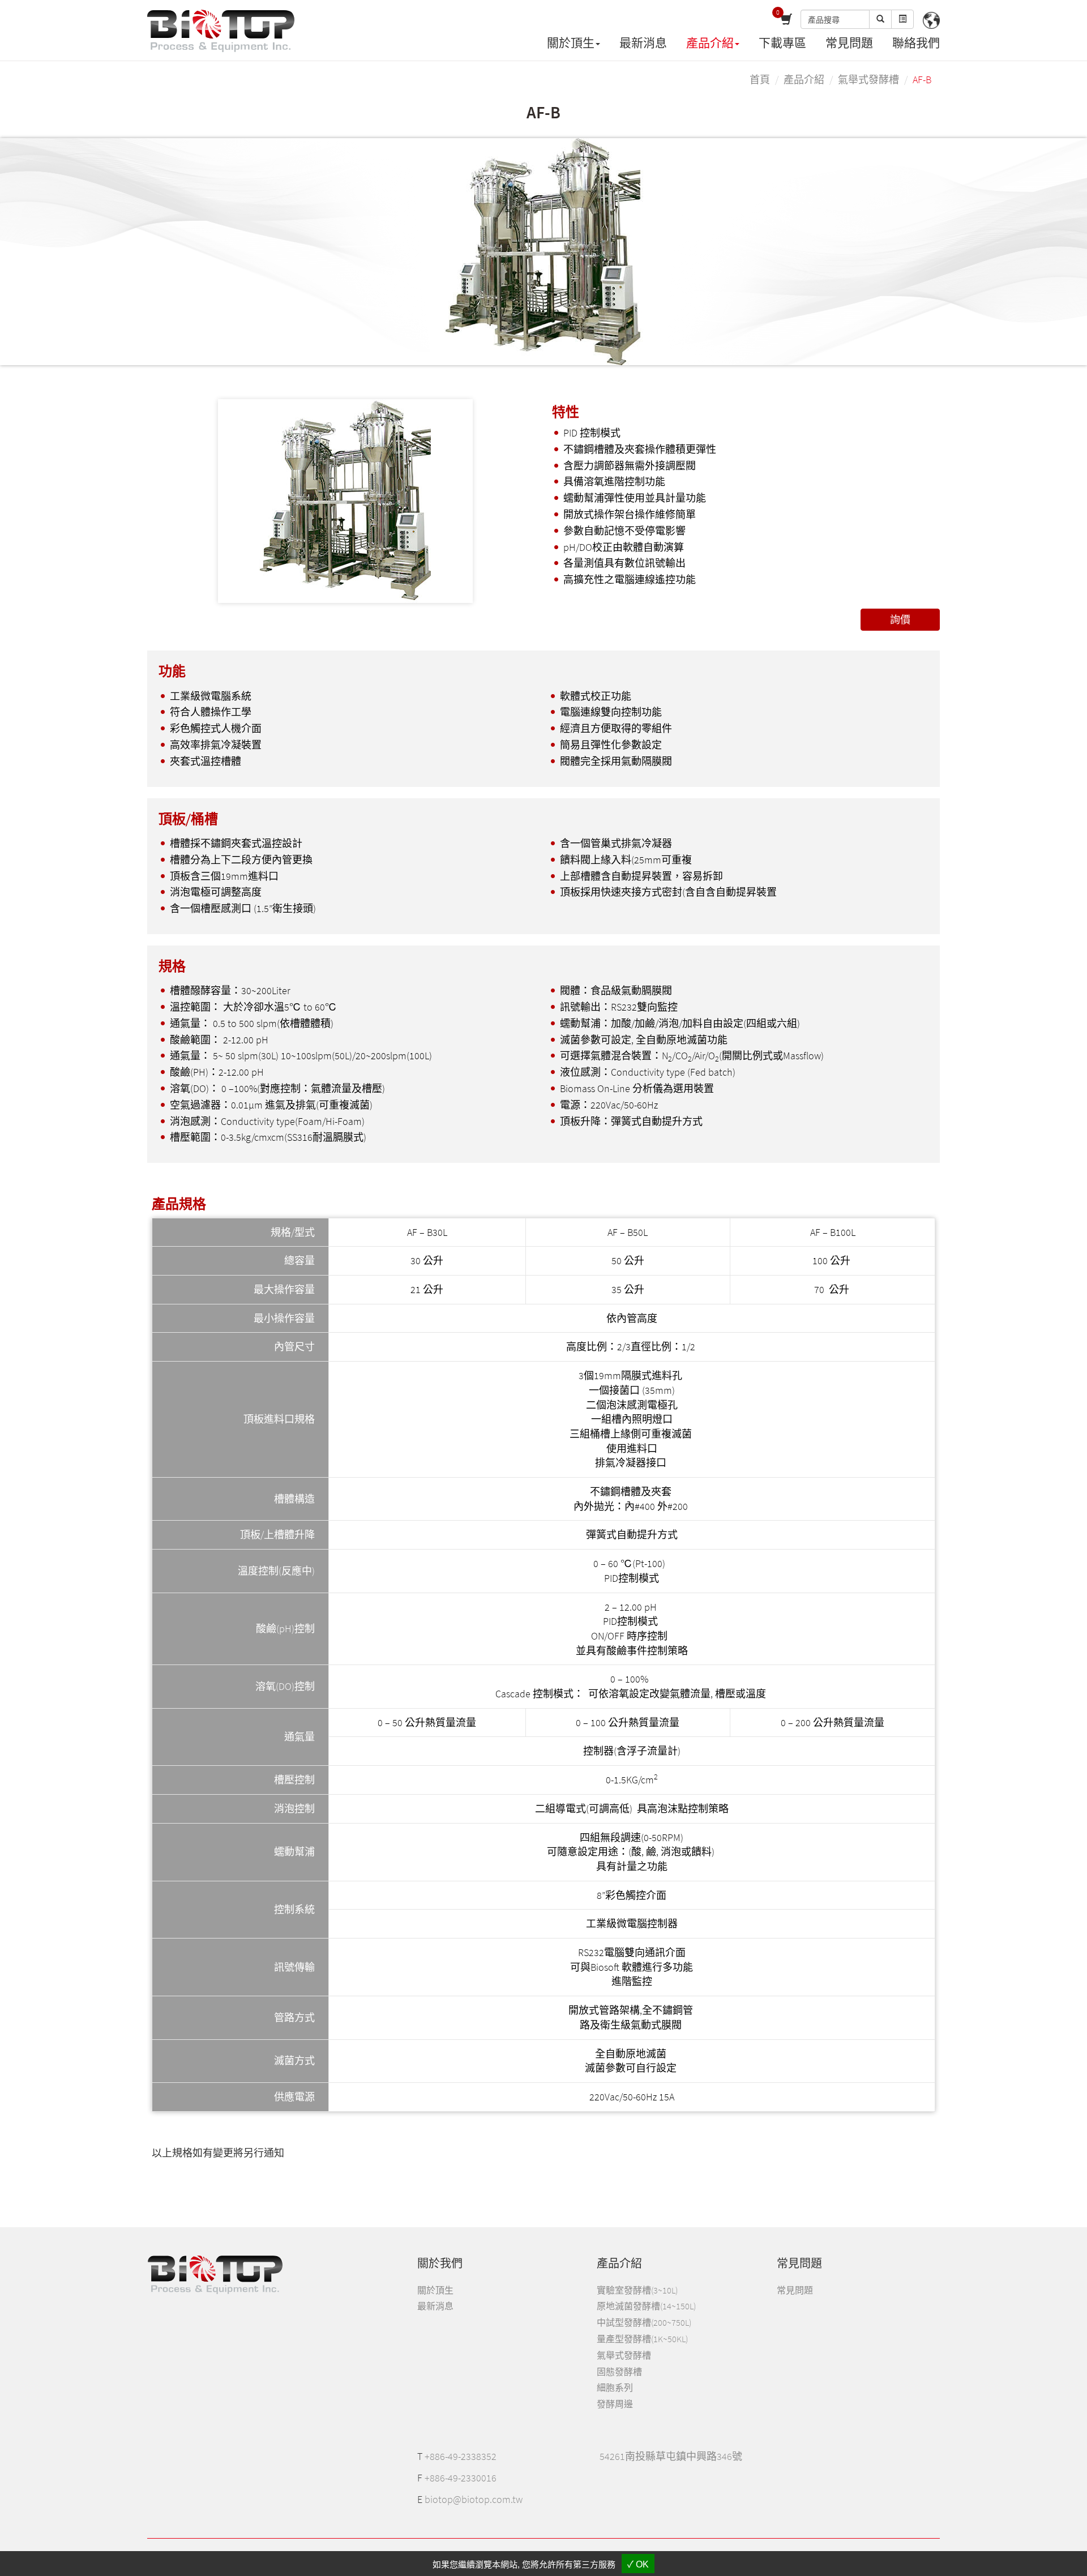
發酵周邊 (615, 2404)
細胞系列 (615, 2387)
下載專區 (782, 43)
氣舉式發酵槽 (868, 80)
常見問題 (849, 43)
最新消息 (643, 43)
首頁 (760, 80)
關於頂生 (435, 2290)
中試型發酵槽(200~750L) (644, 2322)
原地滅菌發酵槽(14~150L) (646, 2306)
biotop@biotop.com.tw (474, 2499)
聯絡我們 (916, 43)
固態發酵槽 (619, 2372)
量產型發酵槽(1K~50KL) (642, 2339)
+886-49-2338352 (461, 2456)
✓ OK (638, 2564)
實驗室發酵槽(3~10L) (637, 2290)
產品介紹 (804, 80)
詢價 (900, 620)
